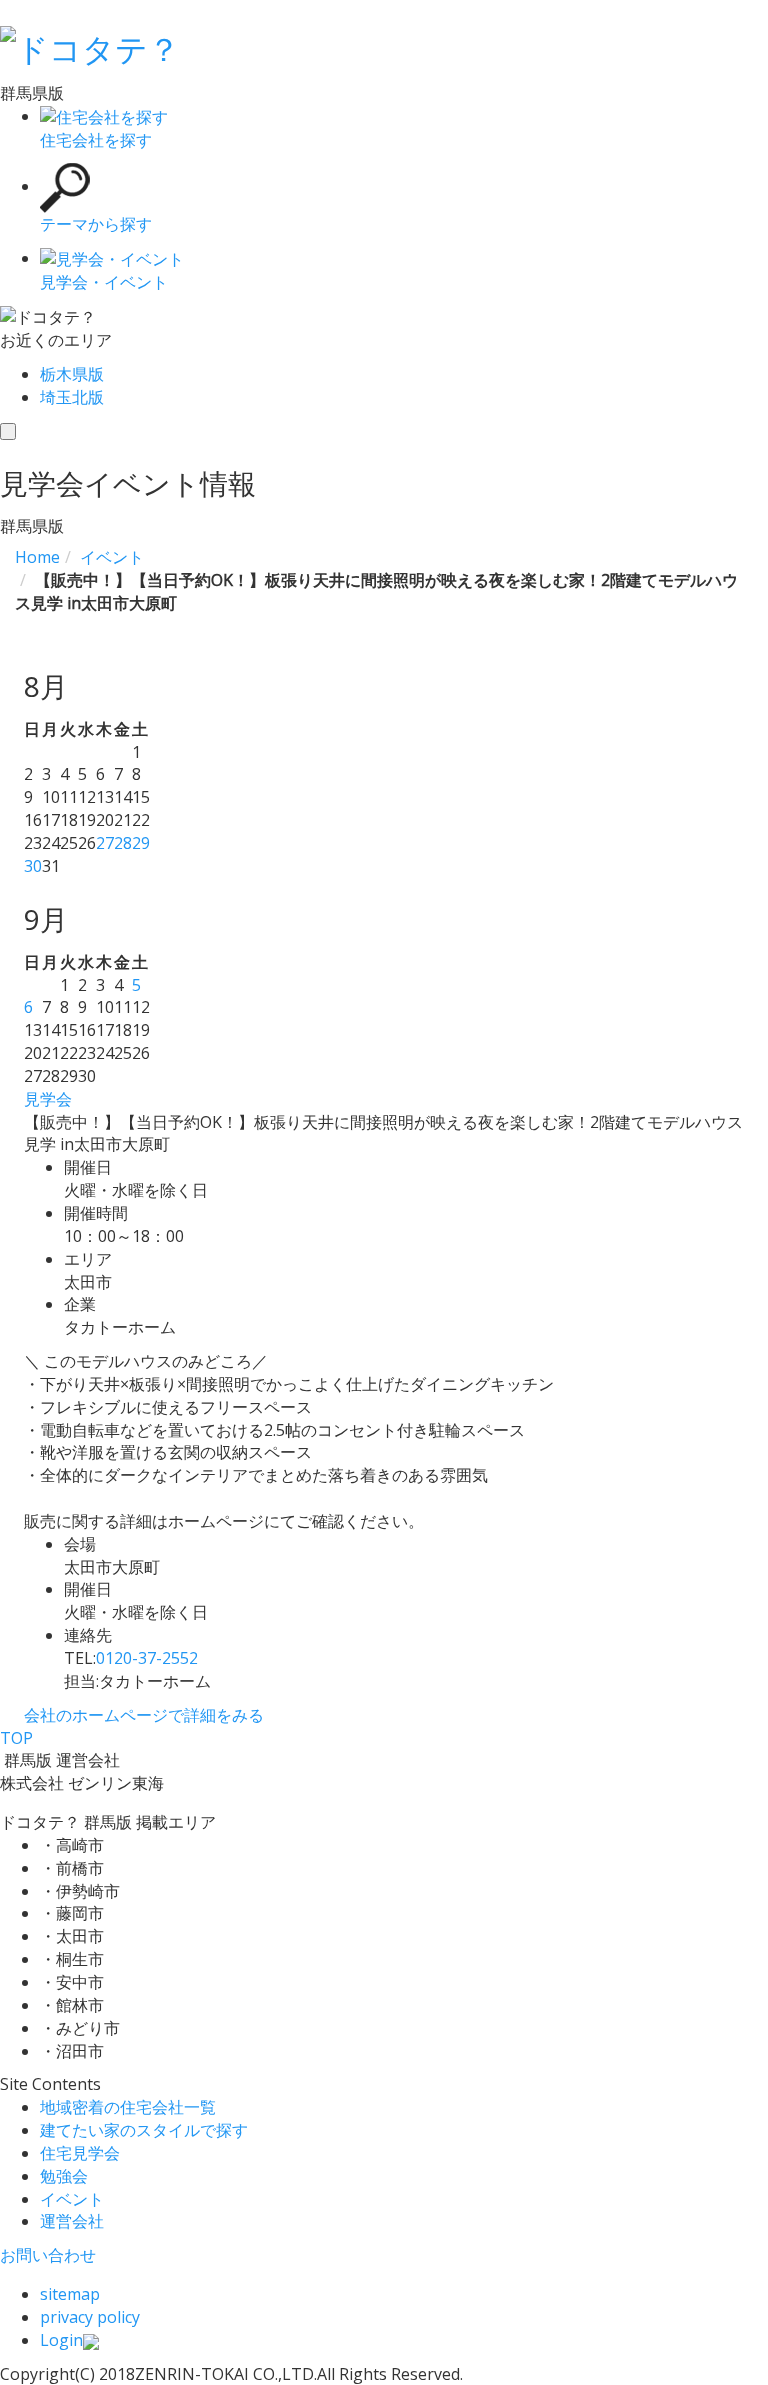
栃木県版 (72, 374)
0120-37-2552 (147, 1658)
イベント (72, 2199)
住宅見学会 (80, 2153)
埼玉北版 (72, 397)
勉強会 (64, 2176)
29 (141, 843)
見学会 (48, 1099)
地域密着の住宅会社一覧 (128, 2107)
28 (123, 843)
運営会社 (72, 2221)
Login (61, 2340)
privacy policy (90, 2317)
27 (105, 843)
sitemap (70, 2294)
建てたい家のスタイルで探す (144, 2130)
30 (33, 866)
